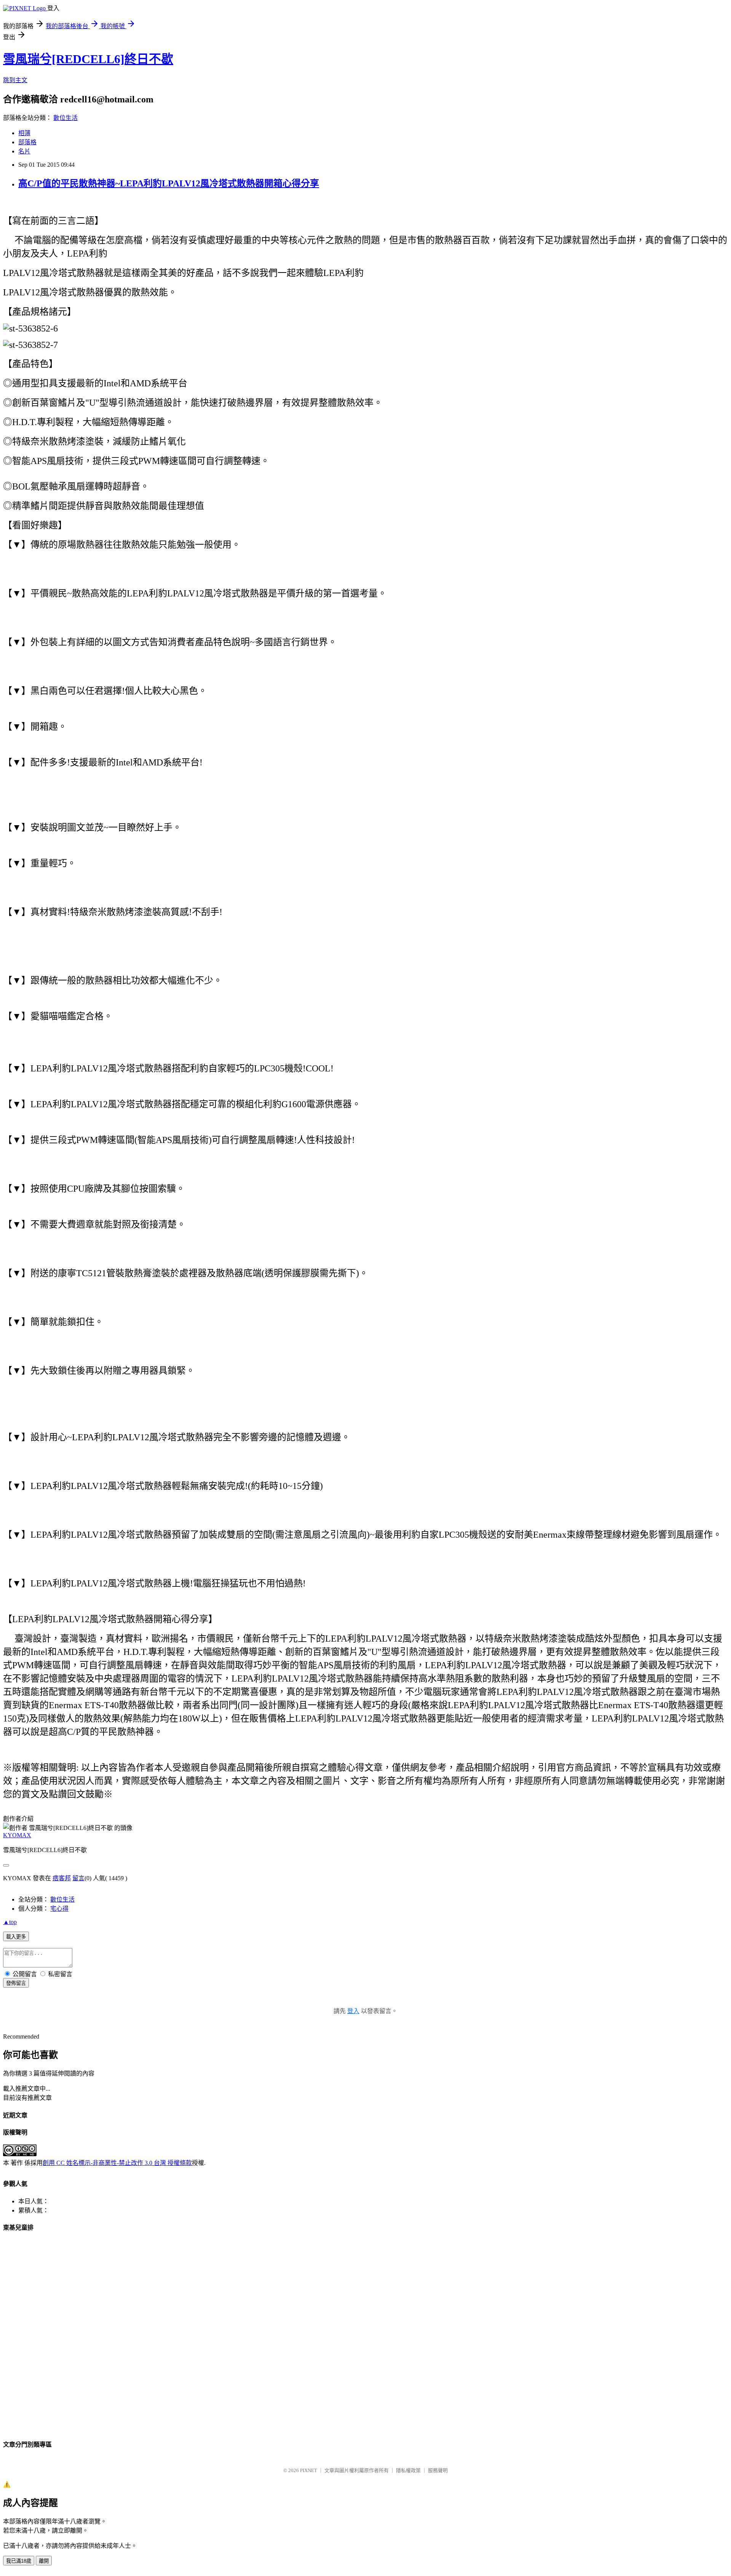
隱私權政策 (408, 2470)
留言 (78, 1878)
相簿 (24, 133)
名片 (24, 151)
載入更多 (16, 1937)
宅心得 (59, 1909)
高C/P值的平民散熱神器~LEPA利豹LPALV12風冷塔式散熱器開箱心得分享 (169, 183)
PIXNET (309, 2470)
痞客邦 (62, 1878)
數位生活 (65, 118)
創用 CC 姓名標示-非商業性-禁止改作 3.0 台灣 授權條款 (117, 2163)
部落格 (27, 142)
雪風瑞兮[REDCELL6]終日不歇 (88, 59)
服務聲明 (438, 2470)
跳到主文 (15, 80)
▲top (10, 1922)
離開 (44, 2561)
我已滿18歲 (19, 2561)
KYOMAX (17, 1835)
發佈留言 (16, 1983)
